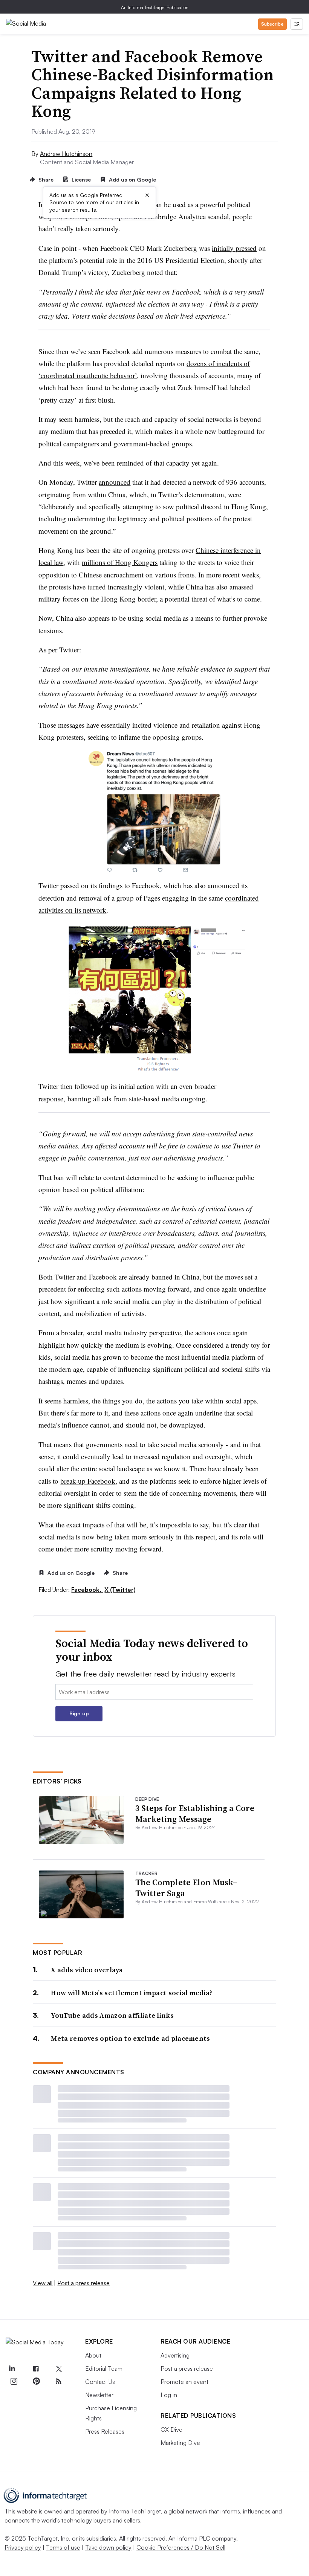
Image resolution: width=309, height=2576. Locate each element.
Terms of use (63, 2547)
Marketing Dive (180, 2443)
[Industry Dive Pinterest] (36, 2381)
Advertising (175, 2355)
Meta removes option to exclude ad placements (130, 2038)
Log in (169, 2395)
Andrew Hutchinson (66, 154)
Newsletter (99, 2395)
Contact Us (100, 2382)
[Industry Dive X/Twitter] (58, 2369)
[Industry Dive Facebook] (36, 2369)
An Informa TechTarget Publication (155, 7)
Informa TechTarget (135, 2511)
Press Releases (105, 2431)
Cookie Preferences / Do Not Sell (181, 2547)
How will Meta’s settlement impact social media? (132, 1993)
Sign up (79, 1713)
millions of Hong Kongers (120, 562)
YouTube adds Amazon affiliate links (112, 2015)
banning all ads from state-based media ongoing (136, 1099)
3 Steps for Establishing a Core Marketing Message (195, 1813)
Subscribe (272, 24)
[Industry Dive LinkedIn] (12, 2369)
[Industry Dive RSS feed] (58, 2381)
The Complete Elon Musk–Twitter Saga (186, 1888)
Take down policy (108, 2547)
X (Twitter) (120, 1590)
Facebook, (87, 1590)
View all (43, 2283)
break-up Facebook (88, 1481)
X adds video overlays (87, 1970)
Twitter (69, 650)
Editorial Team (104, 2368)
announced (115, 482)
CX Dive (171, 2429)
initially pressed (234, 248)
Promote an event (184, 2382)
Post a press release (83, 2283)
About (93, 2355)
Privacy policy (23, 2547)
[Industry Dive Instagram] (14, 2381)
